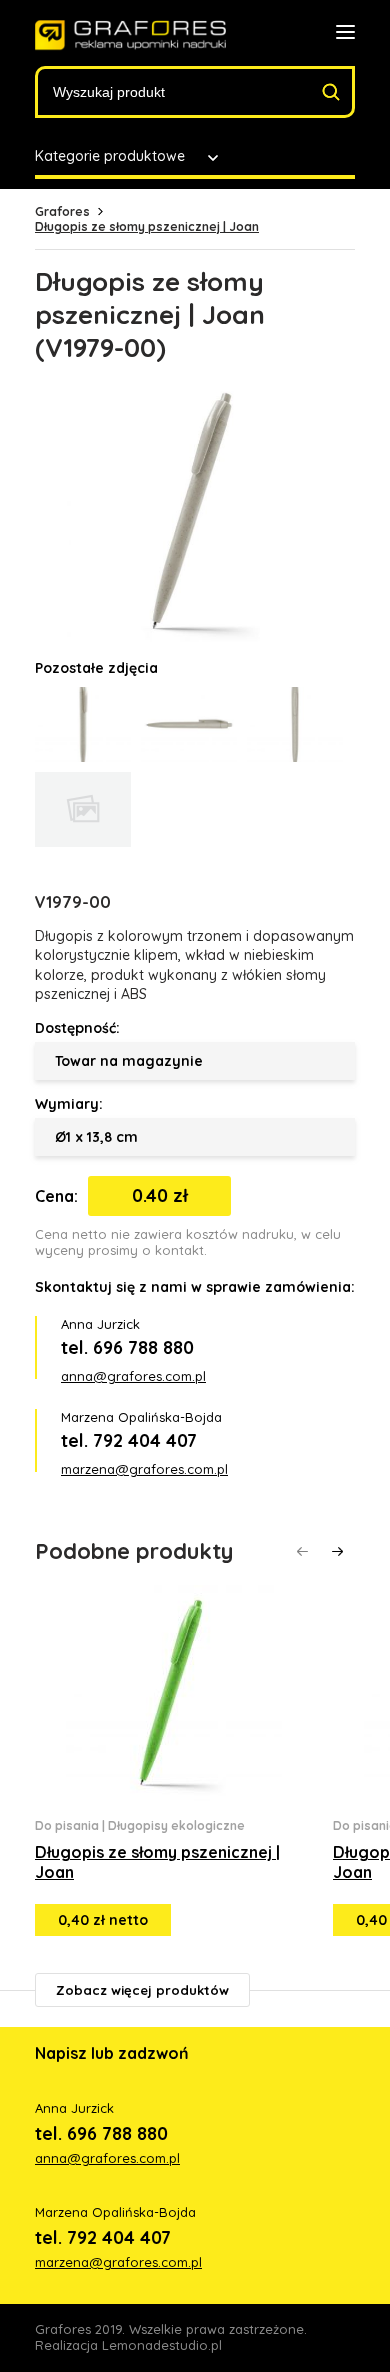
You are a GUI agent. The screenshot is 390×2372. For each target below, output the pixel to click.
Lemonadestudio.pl (162, 2345)
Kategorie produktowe (110, 156)
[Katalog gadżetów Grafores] (130, 35)
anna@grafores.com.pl (133, 1376)
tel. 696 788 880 (127, 1347)
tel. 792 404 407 (129, 1440)
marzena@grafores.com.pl (144, 1469)
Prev (302, 1551)
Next (337, 1551)
